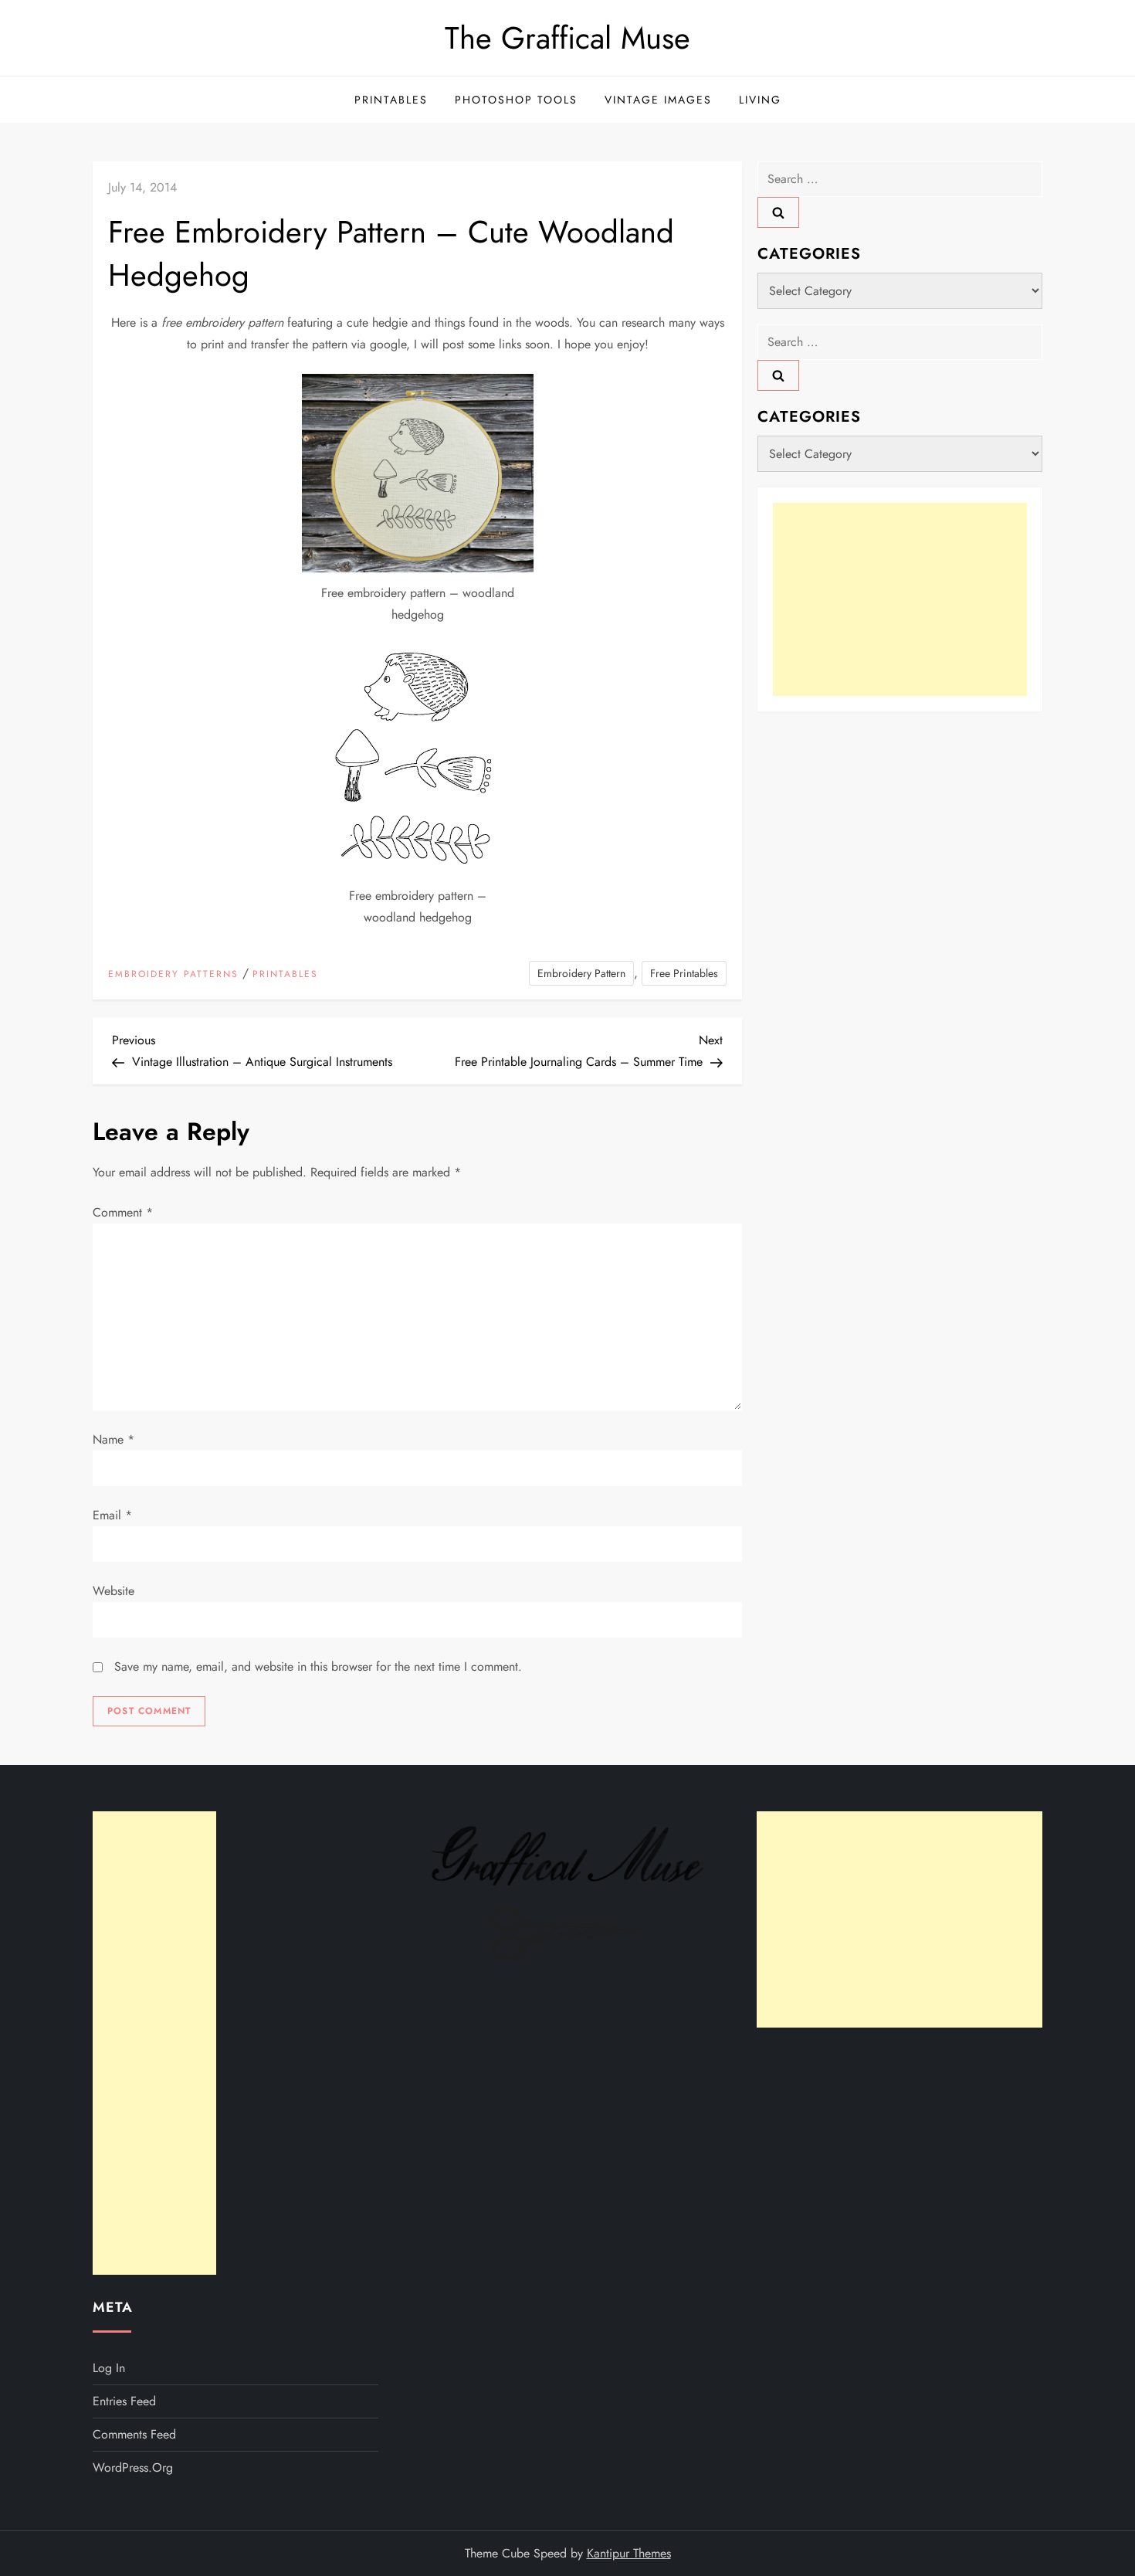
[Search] (778, 212)
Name (113, 1439)
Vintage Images (658, 100)
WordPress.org (133, 2467)
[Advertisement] (900, 599)
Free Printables (684, 973)
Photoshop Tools (516, 100)
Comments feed (134, 2434)
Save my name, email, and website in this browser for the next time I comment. (318, 1666)
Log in (109, 2368)
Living (760, 100)
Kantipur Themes (629, 2553)
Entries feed (124, 2401)
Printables (391, 100)
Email (112, 1515)
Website (113, 1591)
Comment (123, 1212)
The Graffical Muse (567, 38)
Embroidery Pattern (581, 973)
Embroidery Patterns (173, 975)
